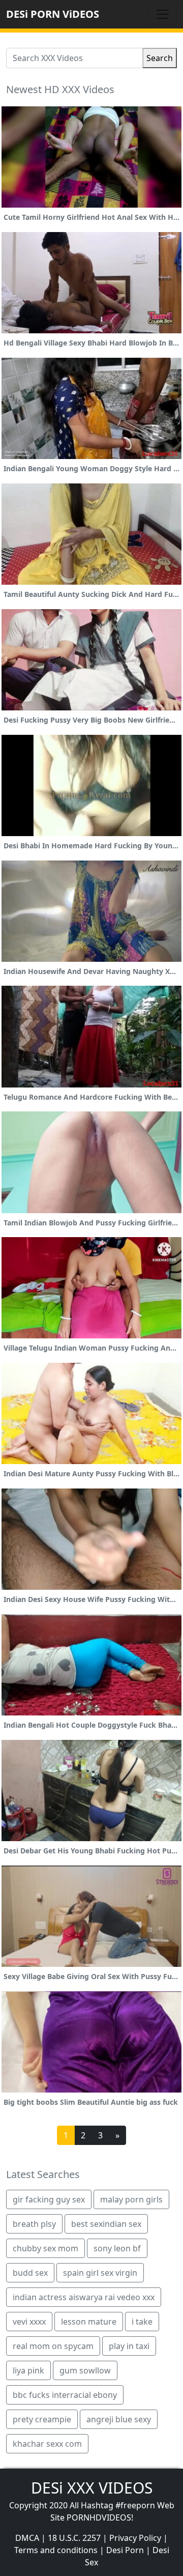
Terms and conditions (56, 2550)
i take (142, 2322)
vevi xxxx (29, 2322)
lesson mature (89, 2322)
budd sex (30, 2273)
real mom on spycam (53, 2346)
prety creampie (42, 2419)
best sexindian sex (106, 2224)
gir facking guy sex (49, 2199)
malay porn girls (131, 2199)
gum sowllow (85, 2370)
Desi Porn (125, 2550)
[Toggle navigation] (163, 14)
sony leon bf (117, 2248)
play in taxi (129, 2346)
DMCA (27, 2538)
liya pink (28, 2370)
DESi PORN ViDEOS (53, 14)
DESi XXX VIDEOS (92, 2488)
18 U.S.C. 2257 (74, 2538)
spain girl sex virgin (100, 2273)
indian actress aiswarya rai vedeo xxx (84, 2297)
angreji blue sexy (119, 2419)
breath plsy (34, 2224)
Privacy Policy (135, 2538)
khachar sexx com (47, 2444)
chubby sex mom (45, 2248)
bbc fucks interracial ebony (65, 2395)
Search (160, 58)
